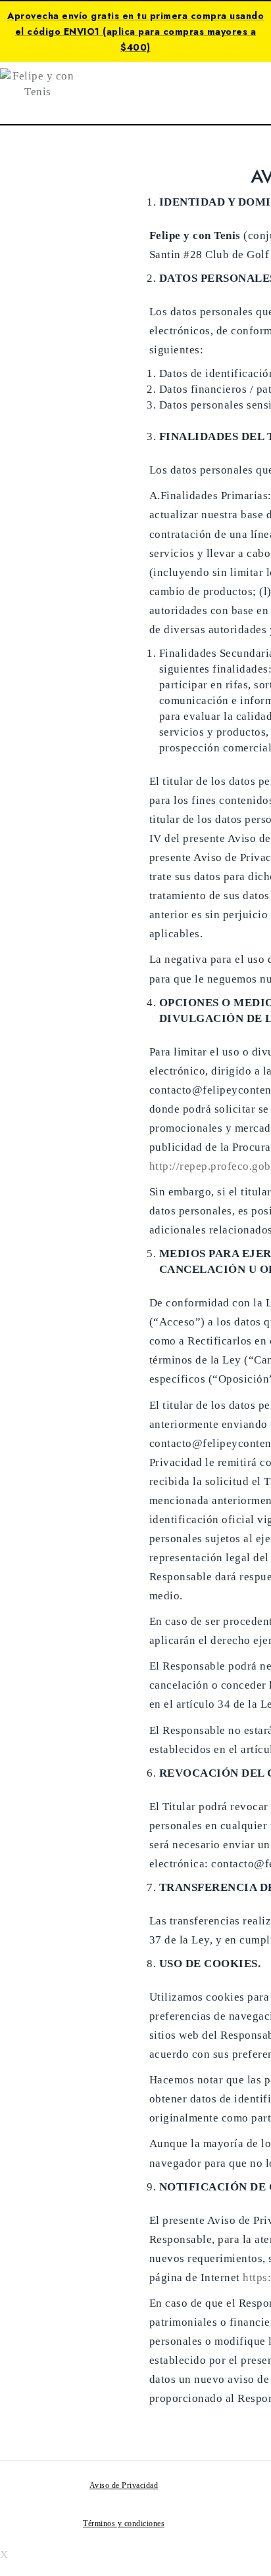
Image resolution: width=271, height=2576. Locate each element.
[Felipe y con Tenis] (38, 83)
